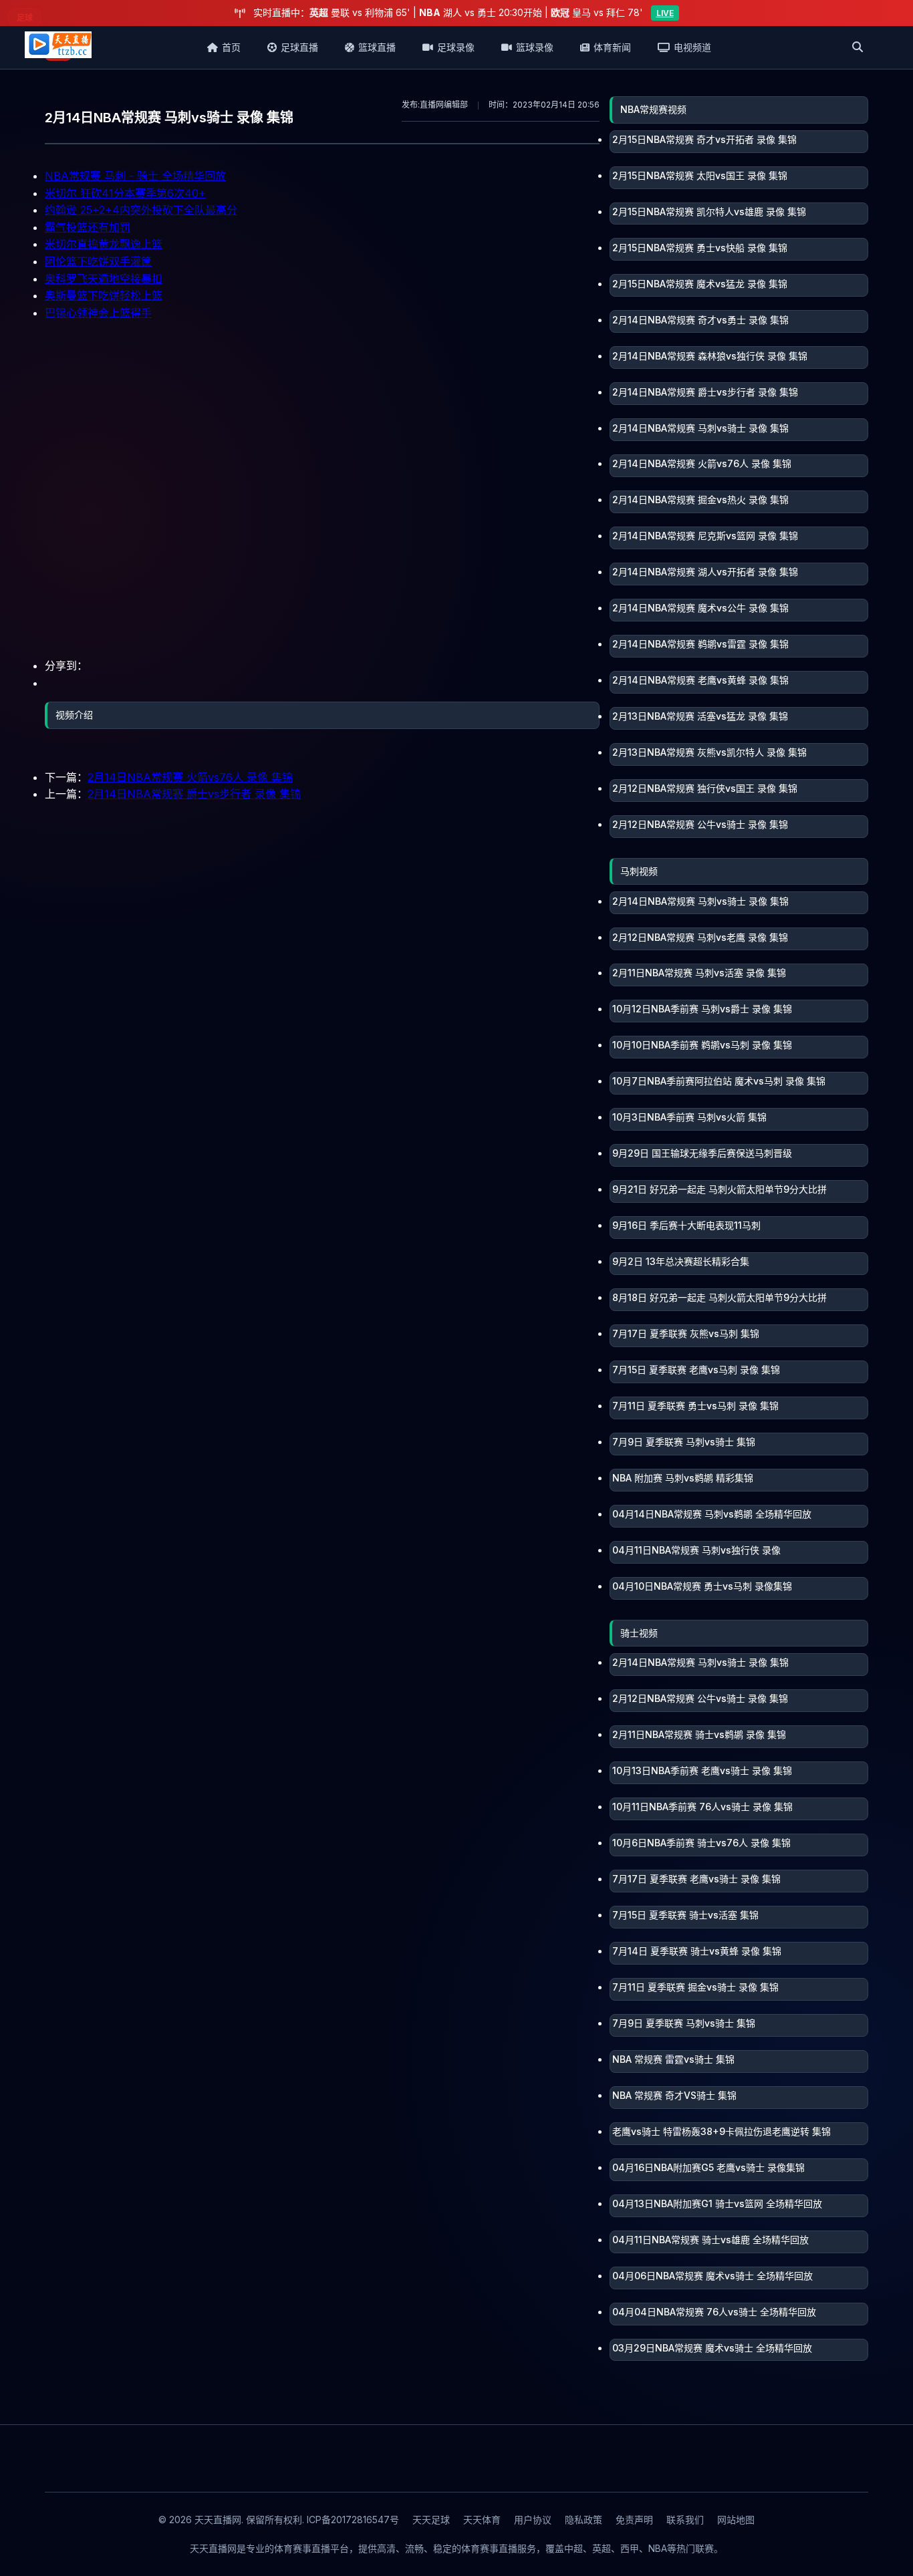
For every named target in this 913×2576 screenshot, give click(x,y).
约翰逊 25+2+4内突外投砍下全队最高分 (141, 210)
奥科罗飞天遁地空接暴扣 (104, 279)
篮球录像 (535, 47)
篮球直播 (377, 47)
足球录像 (456, 47)
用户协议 (533, 2520)
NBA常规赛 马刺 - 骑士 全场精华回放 (135, 176)
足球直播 (299, 47)
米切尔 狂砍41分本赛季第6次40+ (125, 193)
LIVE (665, 13)
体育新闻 (612, 47)
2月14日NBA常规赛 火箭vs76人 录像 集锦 (190, 777)
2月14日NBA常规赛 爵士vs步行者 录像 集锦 (194, 794)
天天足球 (431, 2520)
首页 (231, 47)
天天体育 (482, 2520)
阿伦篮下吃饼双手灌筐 (98, 261)
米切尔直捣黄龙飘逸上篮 (104, 244)
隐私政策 (583, 2520)
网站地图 (736, 2520)
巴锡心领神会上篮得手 (98, 313)
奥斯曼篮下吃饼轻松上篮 (104, 295)
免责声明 (634, 2520)
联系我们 (685, 2520)
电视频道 (692, 47)
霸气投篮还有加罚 (88, 227)
